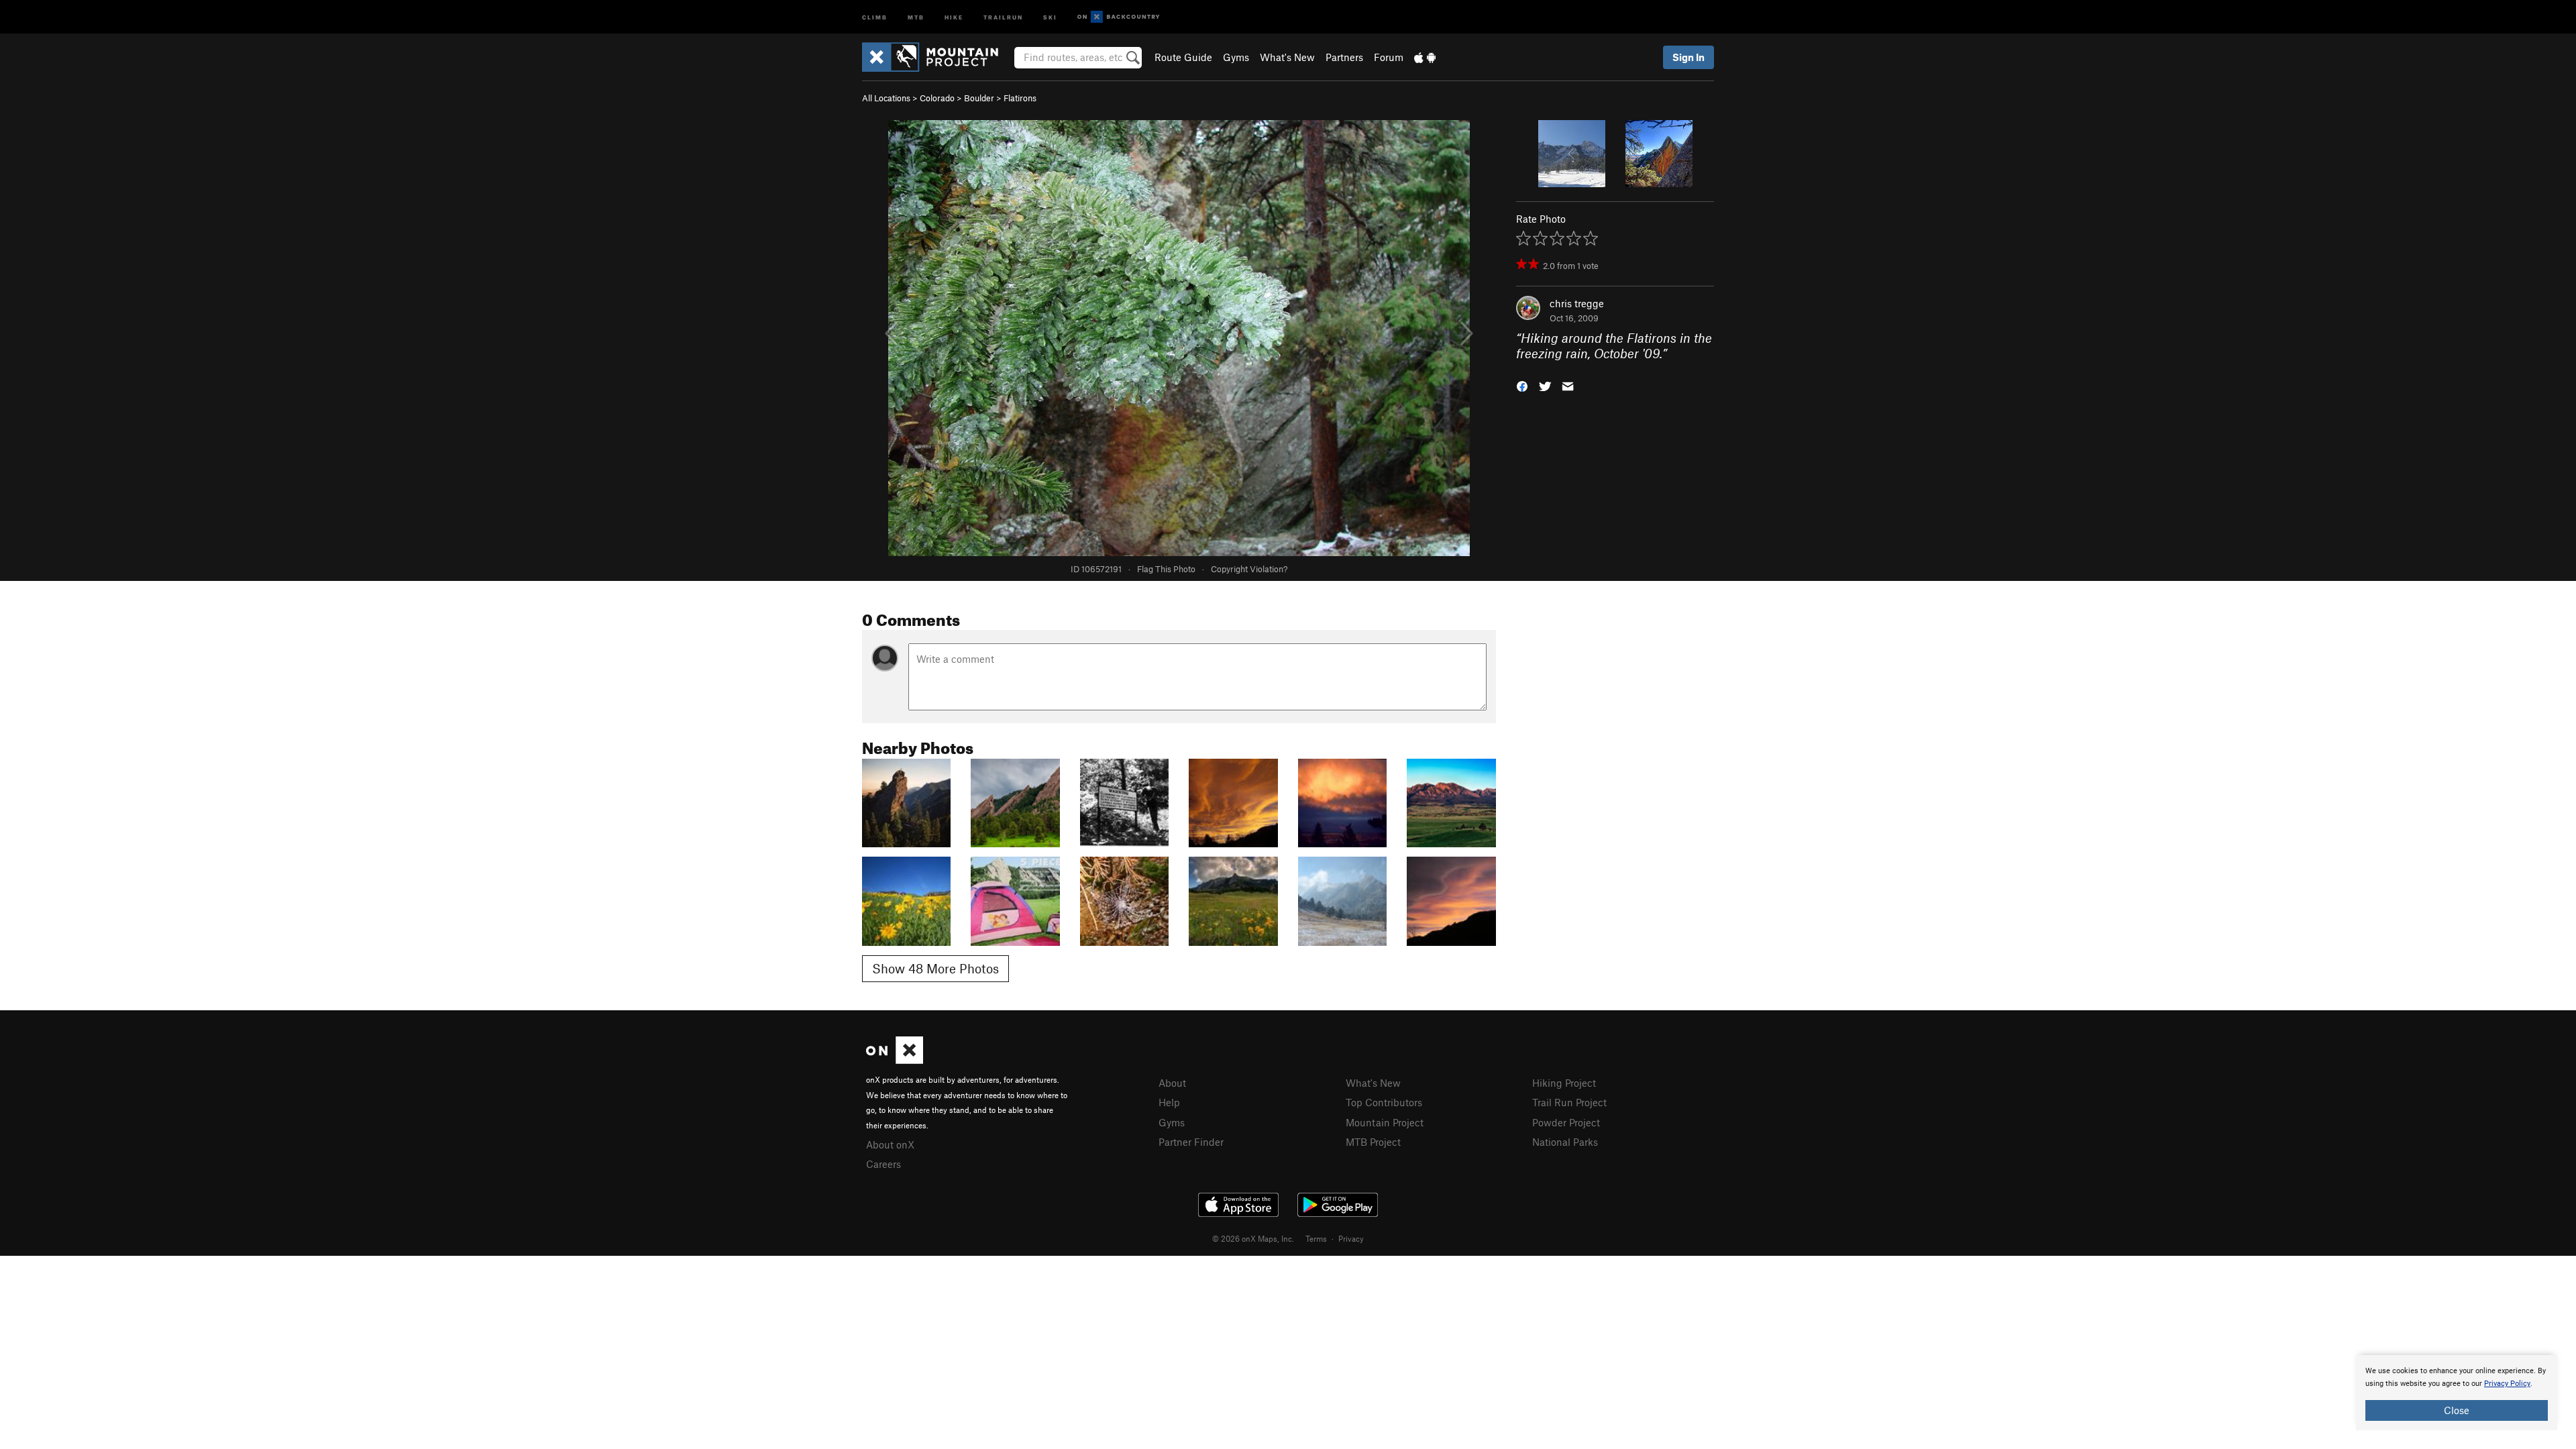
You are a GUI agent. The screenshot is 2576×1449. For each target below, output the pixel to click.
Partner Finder (1191, 1142)
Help (1169, 1102)
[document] (2457, 1393)
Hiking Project (1564, 1083)
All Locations (886, 98)
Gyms (1236, 57)
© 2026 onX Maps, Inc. (1253, 1238)
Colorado (937, 98)
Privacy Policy (2507, 1384)
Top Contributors (1384, 1102)
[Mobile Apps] (1425, 57)
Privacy (1351, 1238)
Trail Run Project (1569, 1102)
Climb (875, 16)
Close (2457, 1410)
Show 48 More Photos (935, 968)
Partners (1344, 57)
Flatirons (1020, 98)
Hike (954, 16)
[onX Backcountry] (1119, 17)
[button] (1522, 385)
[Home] (937, 57)
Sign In (1688, 57)
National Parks (1565, 1142)
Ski (1050, 16)
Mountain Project (1385, 1122)
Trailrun (1003, 16)
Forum (1389, 57)
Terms (1316, 1238)
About (1172, 1083)
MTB (916, 16)
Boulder (979, 98)
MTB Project (1373, 1142)
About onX (890, 1144)
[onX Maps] (895, 1060)
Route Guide (1183, 57)
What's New (1287, 57)
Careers (883, 1164)
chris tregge (1577, 303)
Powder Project (1566, 1122)
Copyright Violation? (1249, 569)
